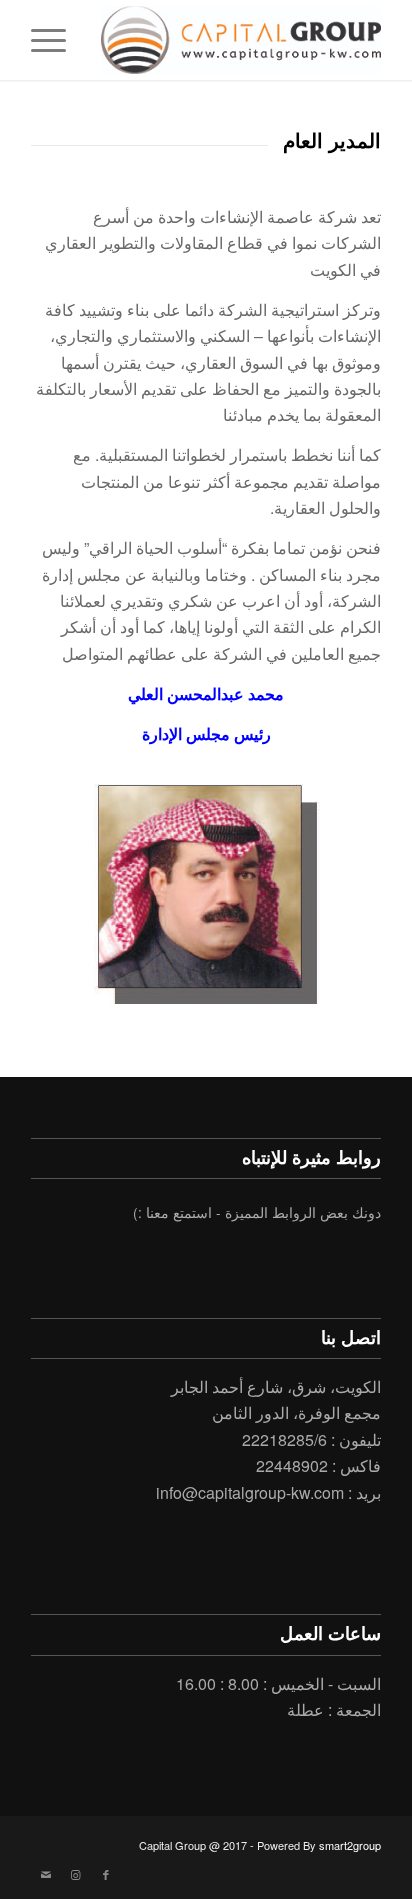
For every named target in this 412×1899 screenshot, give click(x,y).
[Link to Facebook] (106, 1874)
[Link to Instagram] (76, 1874)
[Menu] (55, 40)
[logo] (241, 40)
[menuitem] (55, 40)
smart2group (350, 1845)
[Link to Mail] (46, 1874)
